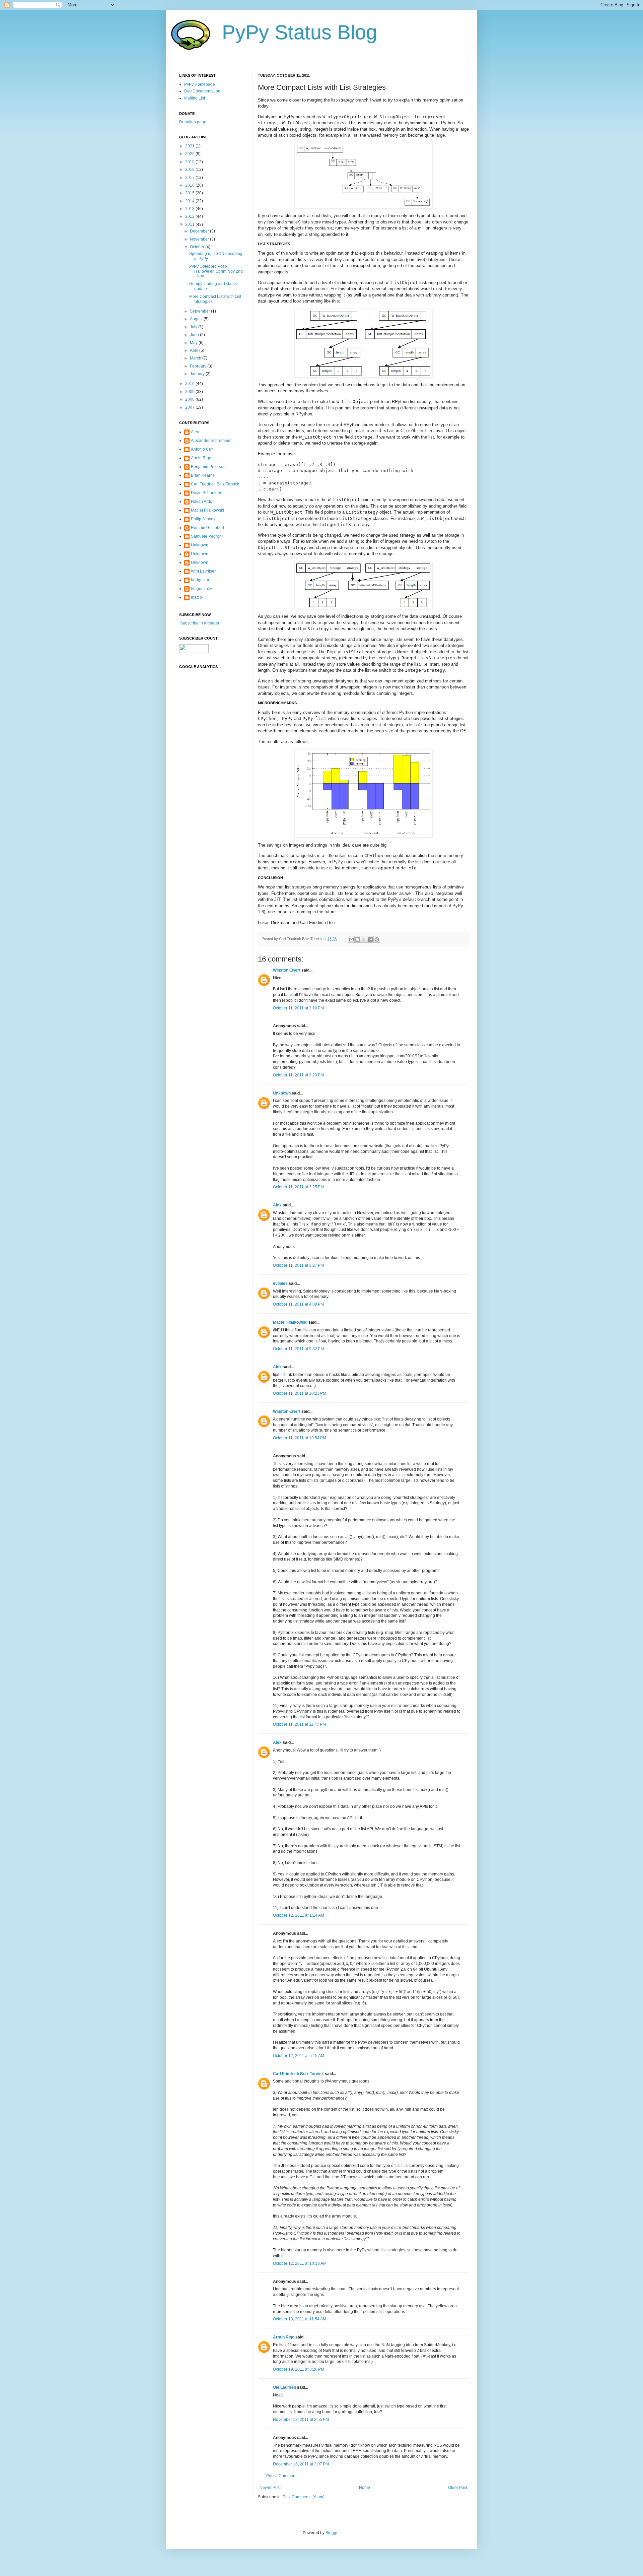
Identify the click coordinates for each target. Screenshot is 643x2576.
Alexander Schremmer (211, 441)
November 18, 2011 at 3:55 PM (301, 2420)
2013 (190, 209)
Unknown (282, 1093)
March (196, 358)
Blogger (333, 2533)
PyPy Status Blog (300, 32)
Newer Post (270, 2488)
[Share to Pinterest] (377, 939)
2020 (190, 154)
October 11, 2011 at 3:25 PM (298, 1187)
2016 (190, 185)
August (197, 319)
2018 (190, 170)
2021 (190, 146)
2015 (190, 193)
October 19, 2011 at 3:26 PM (299, 2369)
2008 (190, 399)
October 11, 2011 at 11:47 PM (299, 1724)
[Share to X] (364, 939)
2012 (190, 216)
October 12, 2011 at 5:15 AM (299, 2056)
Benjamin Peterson (208, 467)
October (198, 247)
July (194, 327)
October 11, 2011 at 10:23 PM (300, 1393)
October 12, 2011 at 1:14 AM (299, 1915)
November (200, 239)
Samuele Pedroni (207, 536)
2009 (190, 392)
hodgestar (200, 580)
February (199, 366)
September (200, 311)
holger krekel (203, 589)
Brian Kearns (203, 475)
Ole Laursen (284, 2387)
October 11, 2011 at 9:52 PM (298, 1349)
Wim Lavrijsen (204, 571)
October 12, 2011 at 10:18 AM (300, 2263)
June (195, 335)
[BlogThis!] (358, 939)
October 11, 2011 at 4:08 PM (298, 1304)
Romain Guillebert (207, 528)
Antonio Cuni (203, 449)
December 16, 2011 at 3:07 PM (301, 2464)
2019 (190, 162)
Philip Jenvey (203, 519)
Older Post (458, 2488)
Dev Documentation (202, 91)
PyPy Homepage (200, 84)
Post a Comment (281, 2476)
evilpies (280, 1283)
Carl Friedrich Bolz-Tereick (298, 2074)
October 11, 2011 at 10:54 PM (300, 1438)
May (194, 343)
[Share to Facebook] (370, 939)
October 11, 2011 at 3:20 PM (298, 1075)
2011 (190, 224)
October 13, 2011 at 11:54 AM (300, 2319)
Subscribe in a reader (199, 623)
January (198, 374)
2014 (190, 201)
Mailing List (195, 98)
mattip (196, 597)
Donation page (193, 122)
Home (365, 2488)
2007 (190, 407)
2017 (190, 178)
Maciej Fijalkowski (290, 1322)
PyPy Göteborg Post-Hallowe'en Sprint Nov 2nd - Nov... (216, 271)
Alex (277, 1205)
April (195, 350)
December (200, 231)
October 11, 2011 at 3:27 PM (298, 1265)
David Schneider (206, 493)
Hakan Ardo (202, 502)
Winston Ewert (287, 970)
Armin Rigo (284, 2337)
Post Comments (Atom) (304, 2497)
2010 (190, 384)
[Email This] (351, 939)
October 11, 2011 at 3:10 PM (298, 1008)
